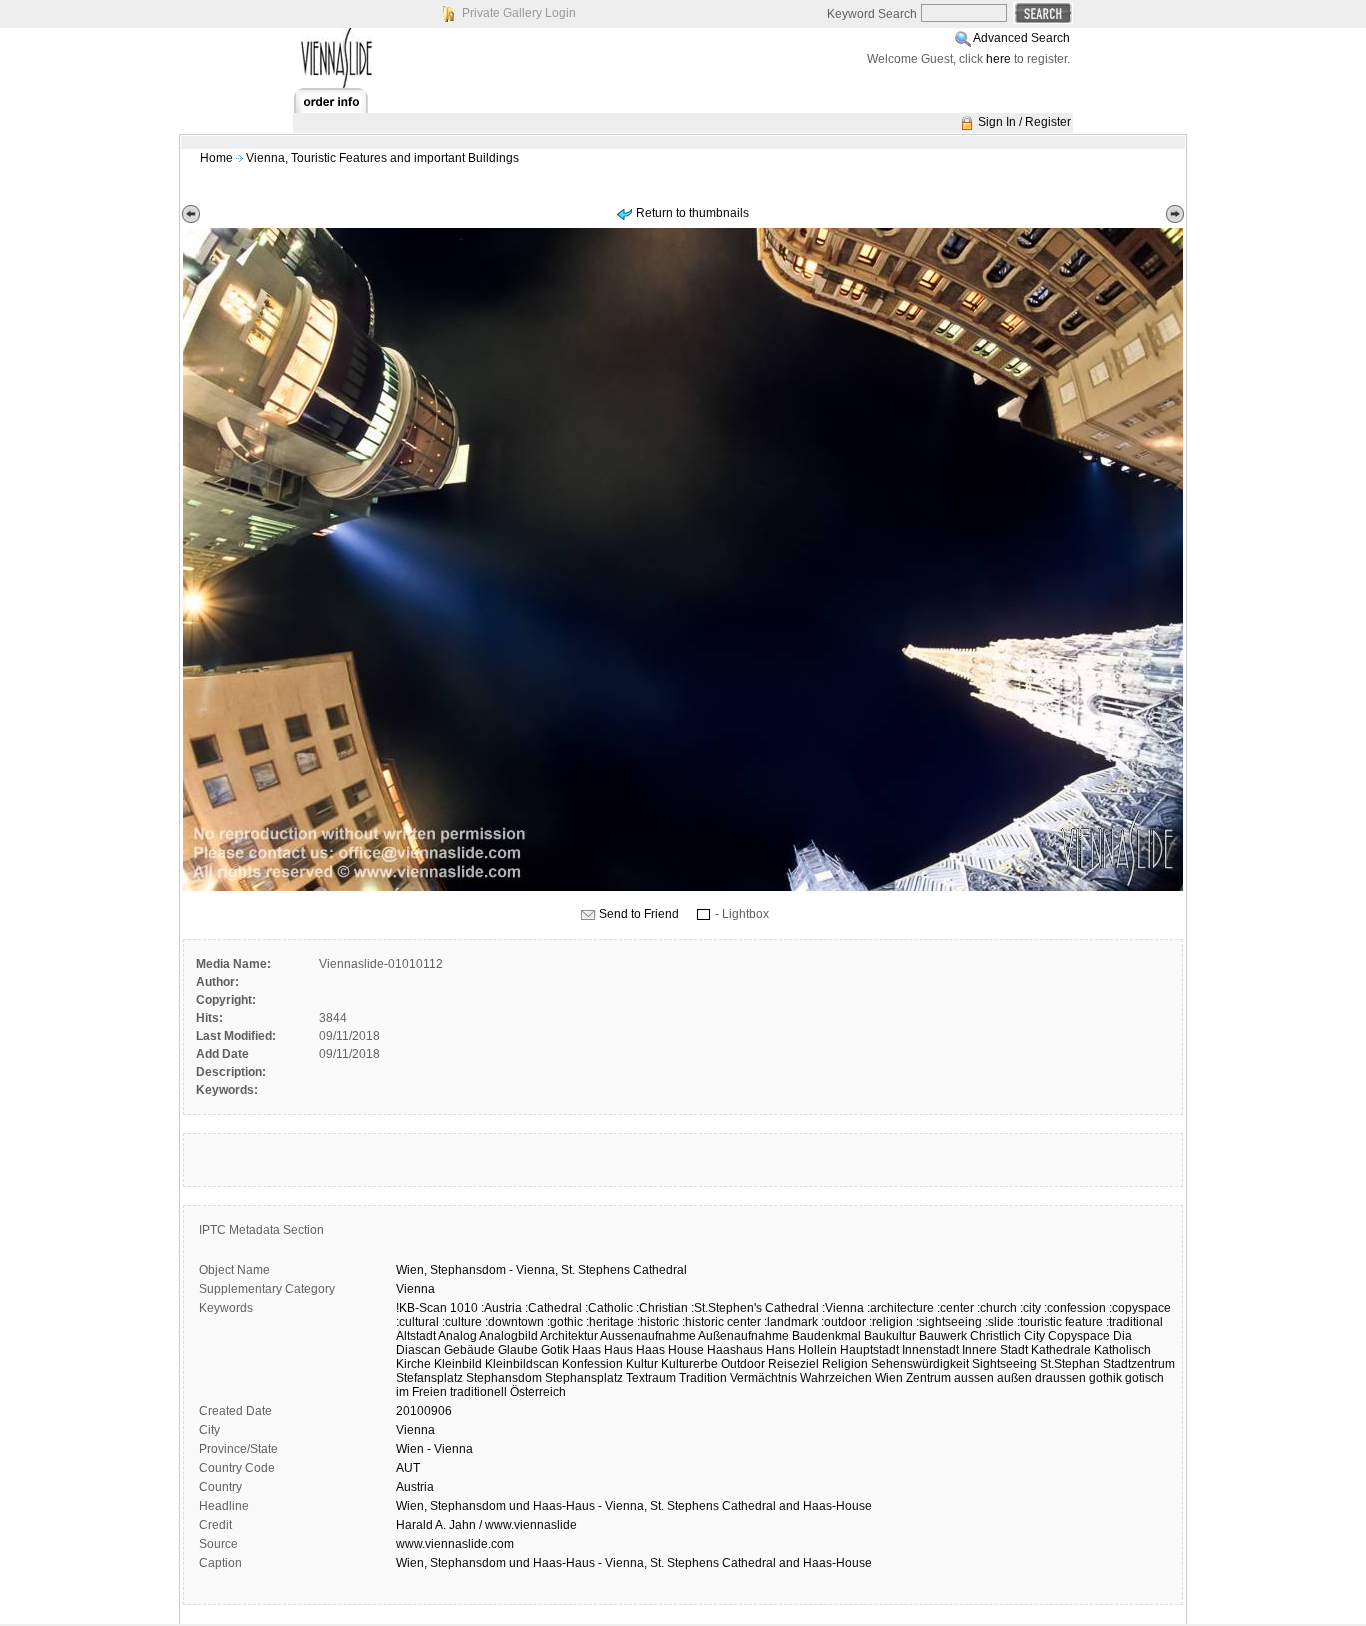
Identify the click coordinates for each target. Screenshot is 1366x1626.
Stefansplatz (429, 1378)
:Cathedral (553, 1308)
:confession (1075, 1308)
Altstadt (416, 1336)
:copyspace (1140, 1308)
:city (1030, 1308)
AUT (408, 1468)
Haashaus (735, 1350)
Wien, (411, 1270)
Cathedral (660, 1270)
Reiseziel (793, 1364)
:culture (462, 1322)
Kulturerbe (689, 1364)
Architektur (569, 1336)
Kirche (413, 1364)
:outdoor (843, 1322)
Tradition (703, 1378)
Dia (1122, 1336)
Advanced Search (1021, 38)
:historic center (721, 1322)
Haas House (670, 1350)
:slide (999, 1322)
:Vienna (843, 1308)
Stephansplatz (584, 1378)
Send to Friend (639, 914)
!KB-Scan (421, 1308)
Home (216, 158)
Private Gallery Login (519, 13)
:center (955, 1308)
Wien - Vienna (434, 1449)
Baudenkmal (826, 1336)
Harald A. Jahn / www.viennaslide (486, 1525)
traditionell (478, 1392)
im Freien (421, 1392)
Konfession (592, 1364)
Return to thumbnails (692, 213)
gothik (1105, 1378)
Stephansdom (468, 1270)
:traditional (1134, 1322)
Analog (457, 1336)
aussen (974, 1378)
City (1034, 1336)
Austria (415, 1487)
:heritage (610, 1322)
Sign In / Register (1024, 122)
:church (997, 1308)
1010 (464, 1308)
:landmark (791, 1322)
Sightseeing (1004, 1364)
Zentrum (928, 1378)
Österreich (538, 1392)
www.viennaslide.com (455, 1544)
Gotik (555, 1350)
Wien (889, 1378)
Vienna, (537, 1270)
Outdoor (743, 1364)
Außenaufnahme (743, 1336)
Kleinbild (458, 1364)
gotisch (1144, 1378)
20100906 (424, 1411)
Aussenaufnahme (648, 1336)
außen (1014, 1378)
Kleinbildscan (522, 1364)
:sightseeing (949, 1322)
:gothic (565, 1322)
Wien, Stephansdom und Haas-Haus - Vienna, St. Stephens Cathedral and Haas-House (634, 1506)
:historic (658, 1322)
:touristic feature (1060, 1322)
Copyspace (1079, 1336)
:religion (891, 1322)
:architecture (900, 1308)
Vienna (415, 1289)
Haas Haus (602, 1350)
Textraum (651, 1378)
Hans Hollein (801, 1350)
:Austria (501, 1308)
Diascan (418, 1350)
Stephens (604, 1270)
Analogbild (508, 1336)
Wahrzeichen (836, 1378)
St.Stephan (1070, 1364)
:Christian (662, 1308)
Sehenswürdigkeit (920, 1364)
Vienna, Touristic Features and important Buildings (382, 158)
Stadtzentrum (1139, 1364)
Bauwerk (943, 1336)
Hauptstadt (869, 1350)
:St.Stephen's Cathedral (755, 1308)
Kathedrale (1061, 1350)
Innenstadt (930, 1350)
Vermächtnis (763, 1378)
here (998, 59)
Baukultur (890, 1336)
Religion (845, 1364)
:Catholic (609, 1308)
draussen (1060, 1378)
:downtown (514, 1322)
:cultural (417, 1322)
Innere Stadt (995, 1350)
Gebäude (469, 1350)
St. (568, 1270)
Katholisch (1122, 1350)
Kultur (642, 1364)
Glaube (518, 1350)
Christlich (995, 1336)
